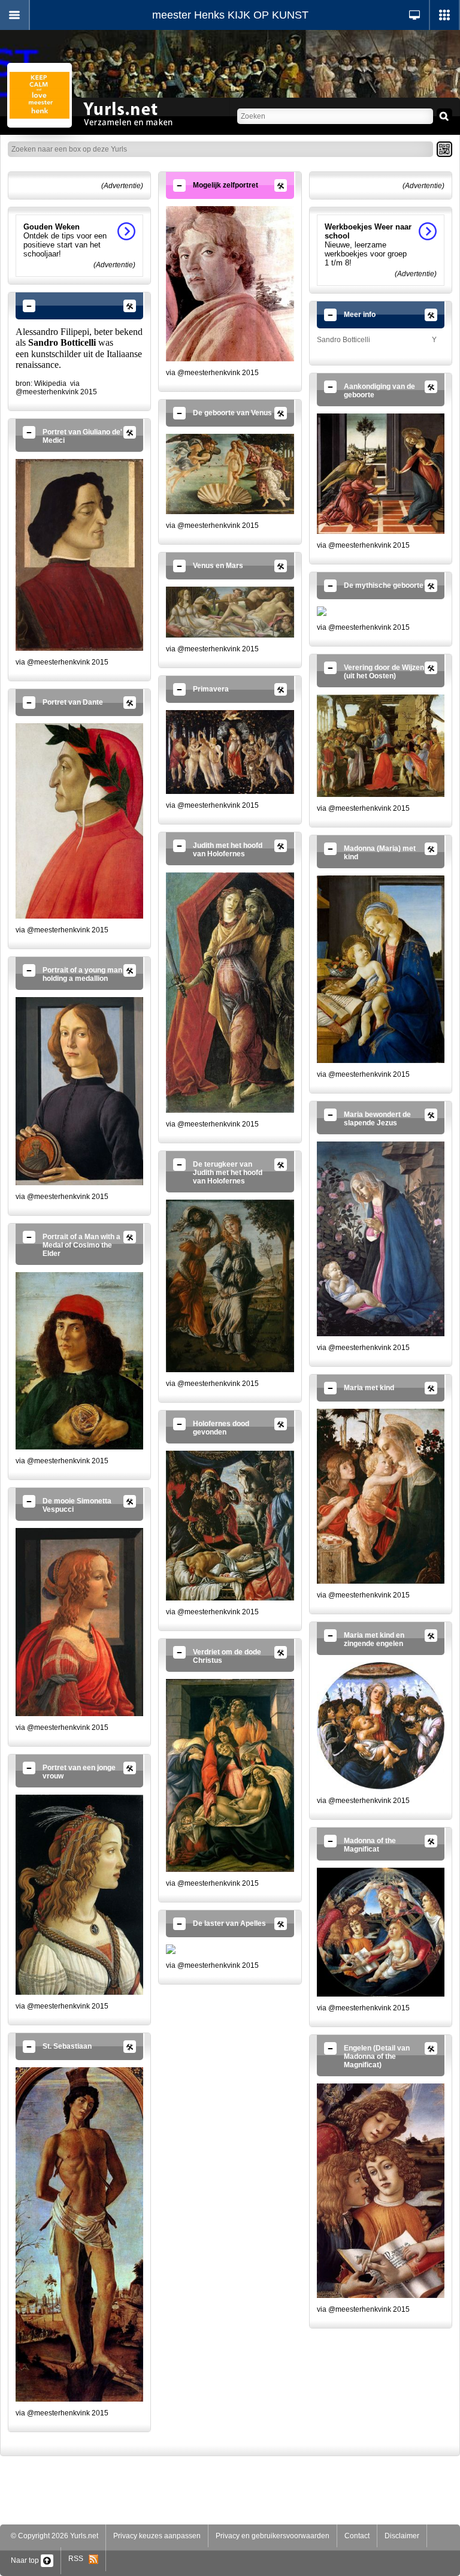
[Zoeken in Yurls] (444, 116)
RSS (78, 2559)
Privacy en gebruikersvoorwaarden (273, 2536)
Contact (357, 2536)
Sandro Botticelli (344, 340)
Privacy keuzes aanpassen (157, 2536)
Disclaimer (402, 2536)
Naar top (26, 2560)
